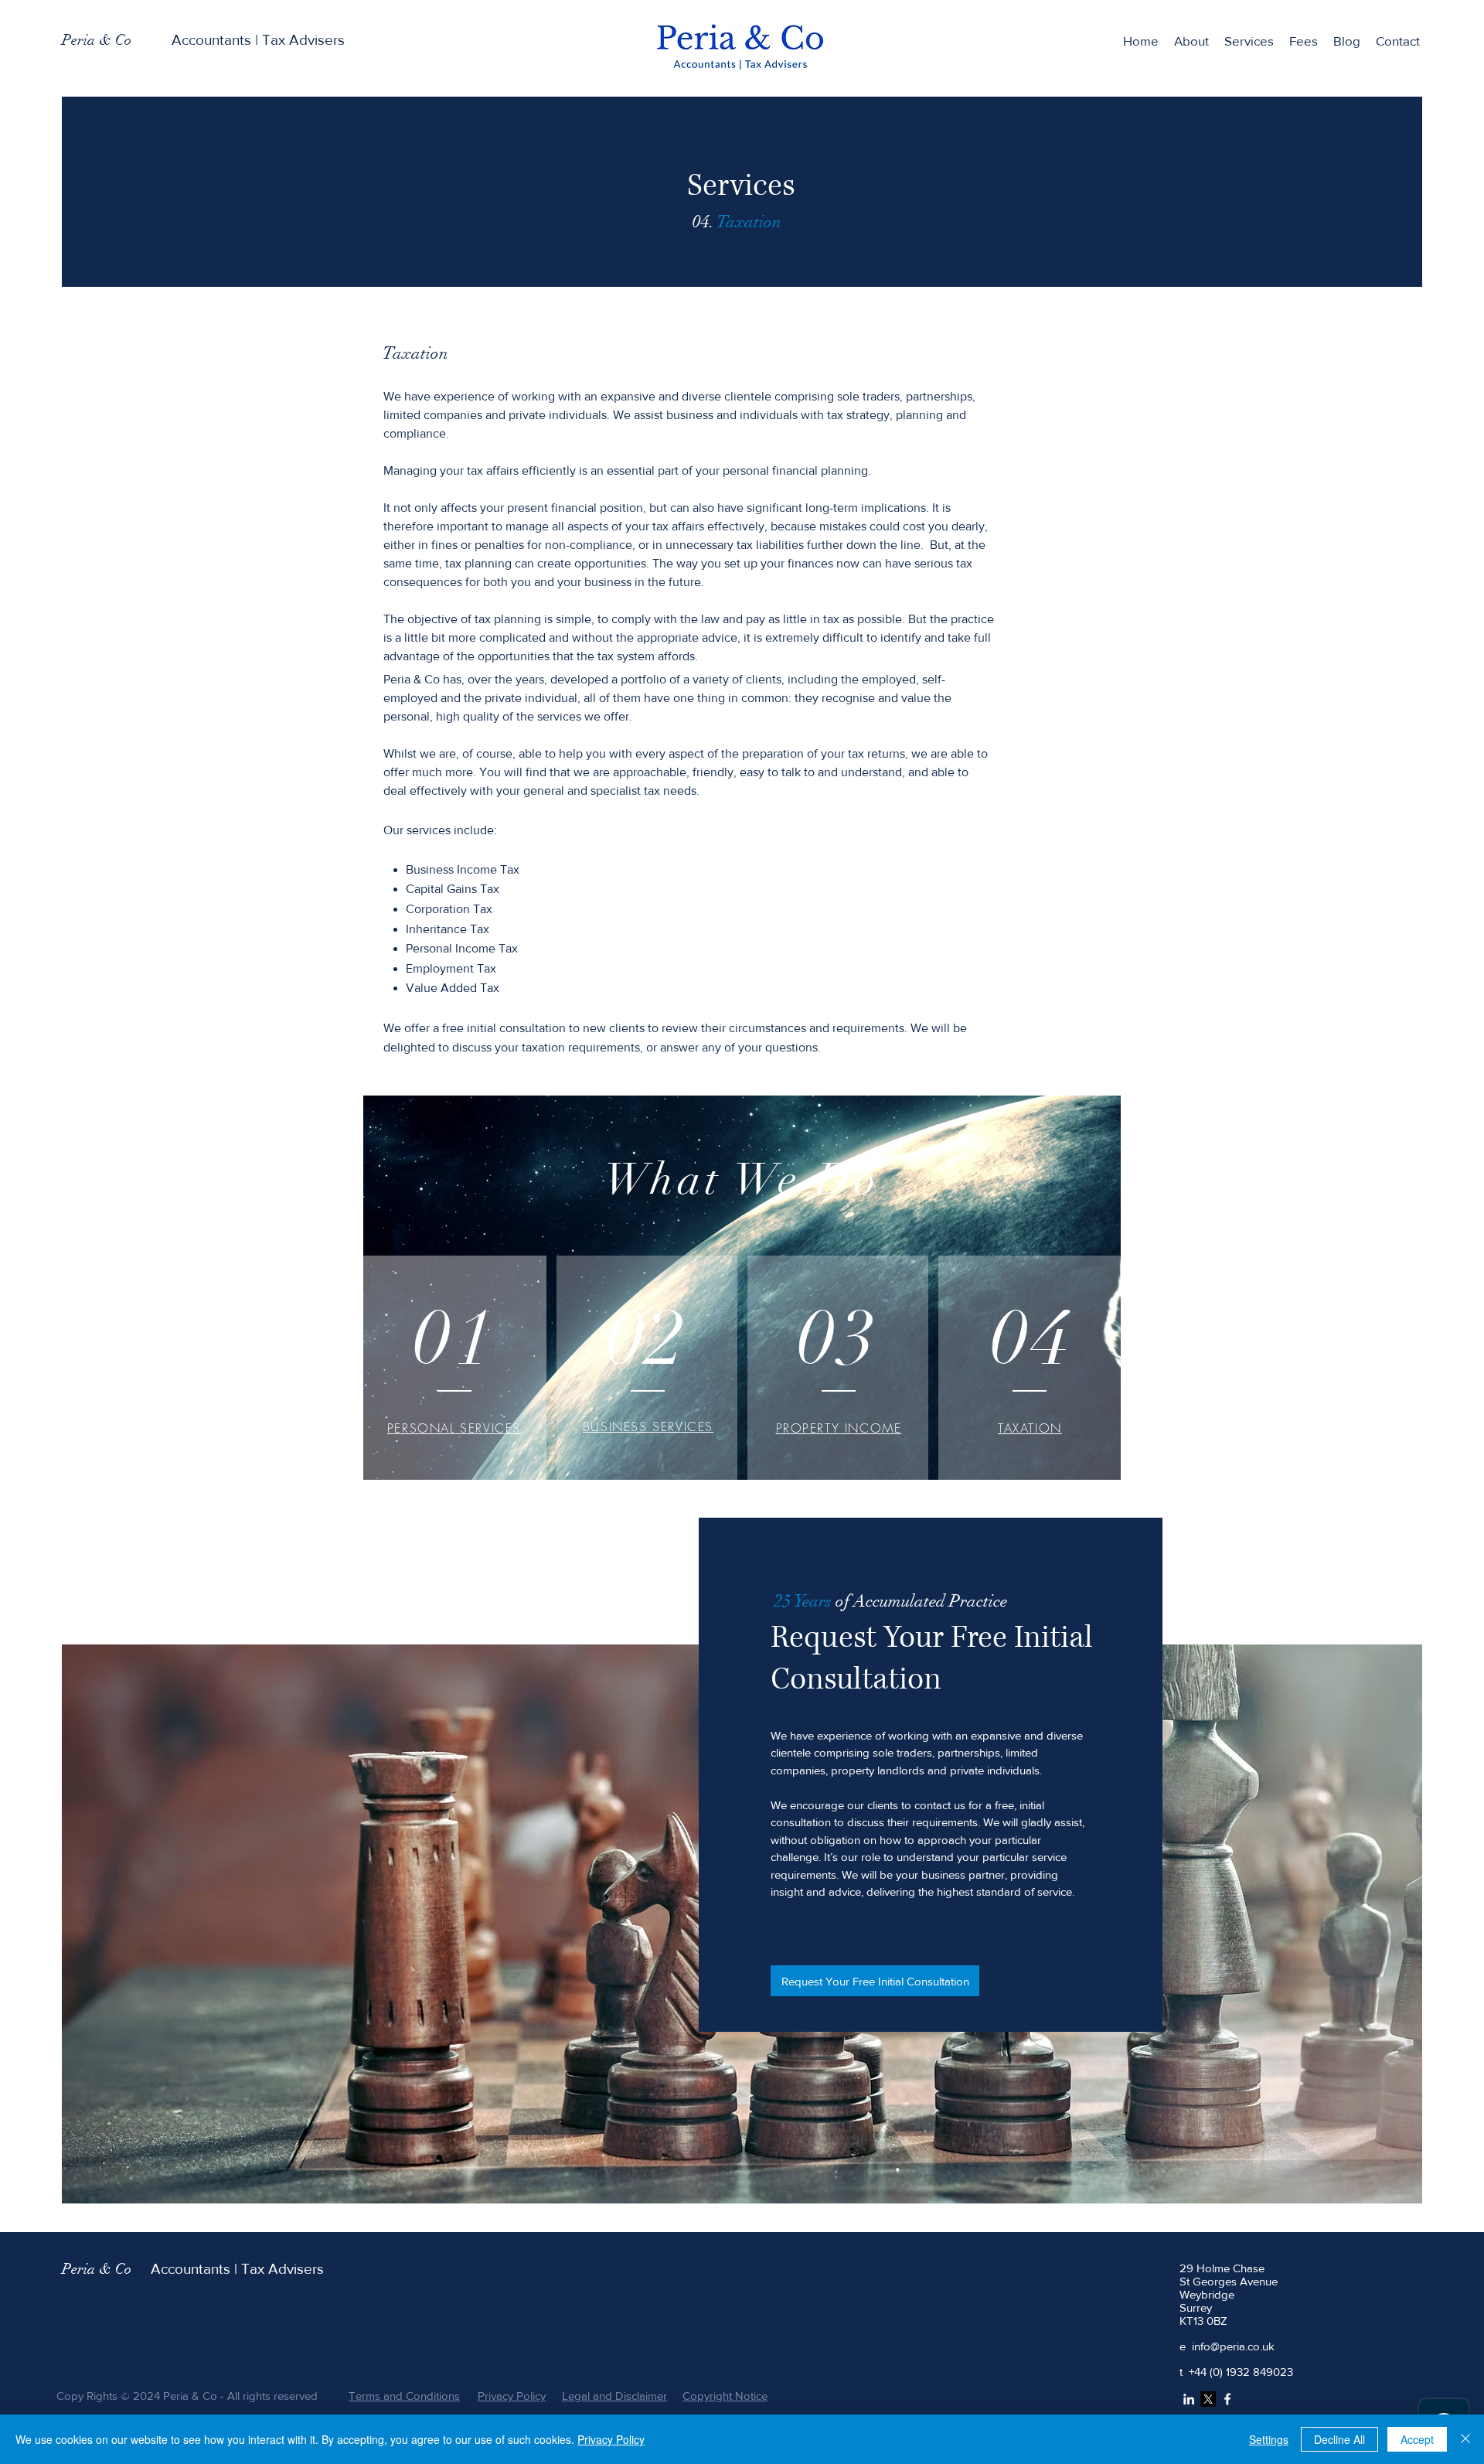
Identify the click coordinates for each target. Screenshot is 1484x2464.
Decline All (1339, 2439)
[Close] (1465, 2439)
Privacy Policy (611, 2439)
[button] (1249, 41)
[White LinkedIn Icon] (1189, 2399)
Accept (1417, 2439)
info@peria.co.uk (1233, 2346)
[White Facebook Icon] (1227, 2399)
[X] (1208, 2399)
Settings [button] (1269, 2439)
